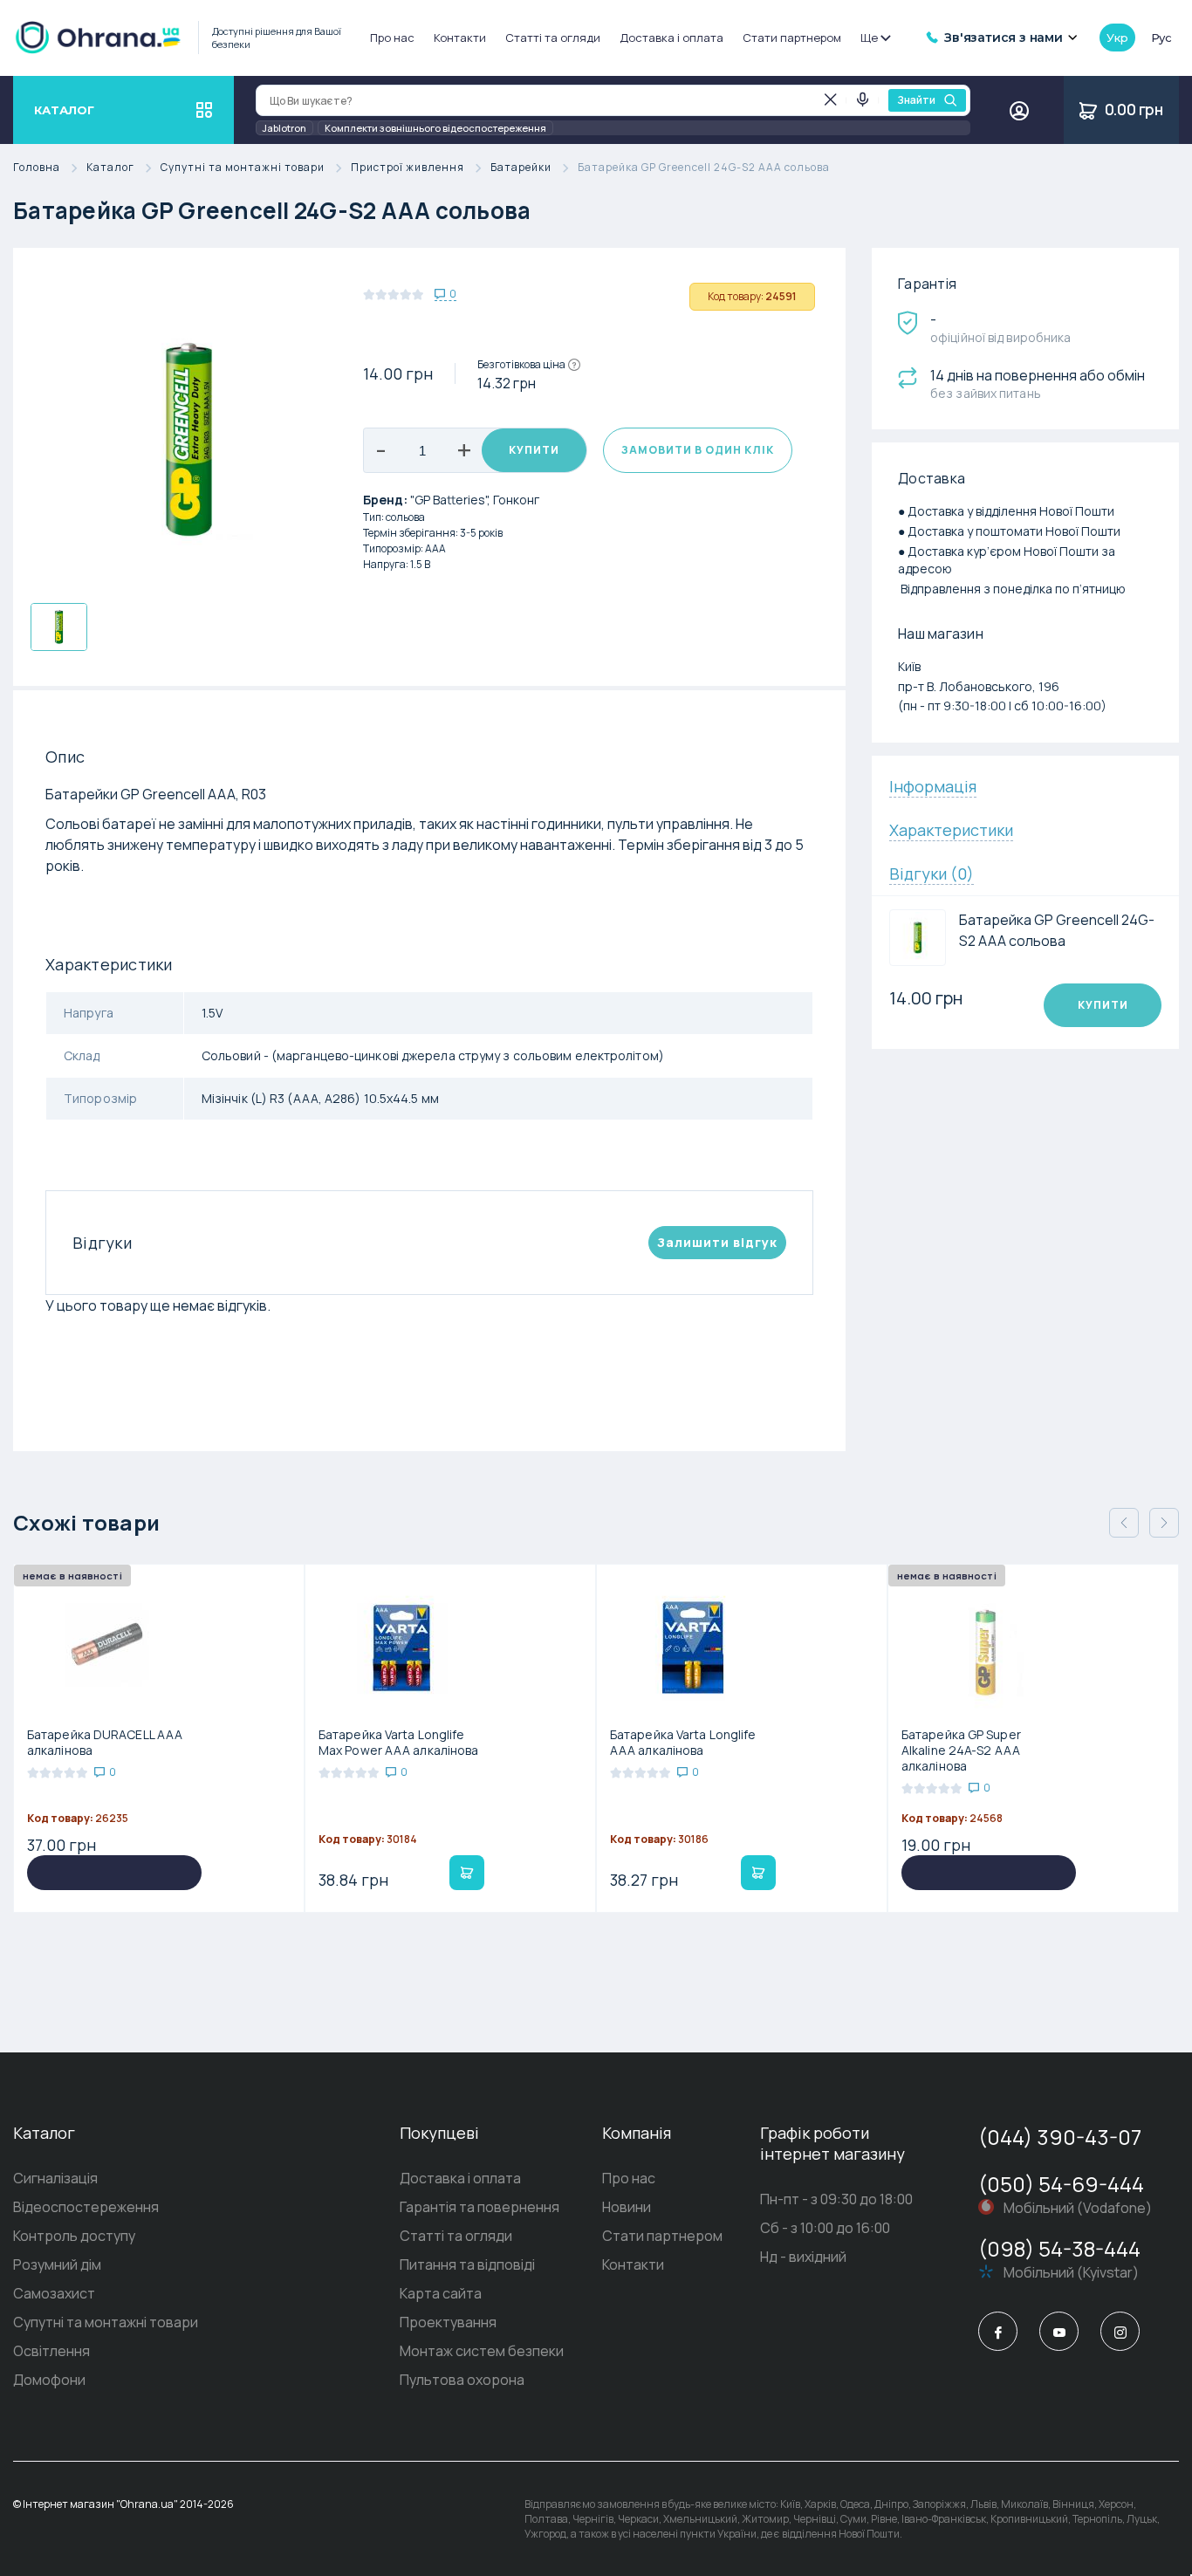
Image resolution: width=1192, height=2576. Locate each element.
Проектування (448, 2322)
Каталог (110, 168)
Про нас (392, 38)
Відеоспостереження (86, 2207)
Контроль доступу (74, 2236)
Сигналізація (55, 2178)
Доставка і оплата (671, 38)
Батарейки (521, 168)
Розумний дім (57, 2264)
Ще (869, 38)
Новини (627, 2207)
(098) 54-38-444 (1059, 2248)
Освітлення (51, 2351)
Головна (37, 168)
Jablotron (284, 128)
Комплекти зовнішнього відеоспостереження (435, 128)
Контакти (460, 38)
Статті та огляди (553, 38)
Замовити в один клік (698, 450)
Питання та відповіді (467, 2264)
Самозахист (54, 2293)
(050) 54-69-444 (1061, 2184)
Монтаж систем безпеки (482, 2351)
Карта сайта (441, 2293)
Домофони (49, 2380)
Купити (534, 450)
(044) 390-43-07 (1060, 2137)
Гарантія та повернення (480, 2207)
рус (1161, 38)
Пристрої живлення (408, 168)
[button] (1164, 1523)
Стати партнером (792, 38)
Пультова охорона (462, 2380)
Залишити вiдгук (717, 1242)
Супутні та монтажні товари (243, 168)
